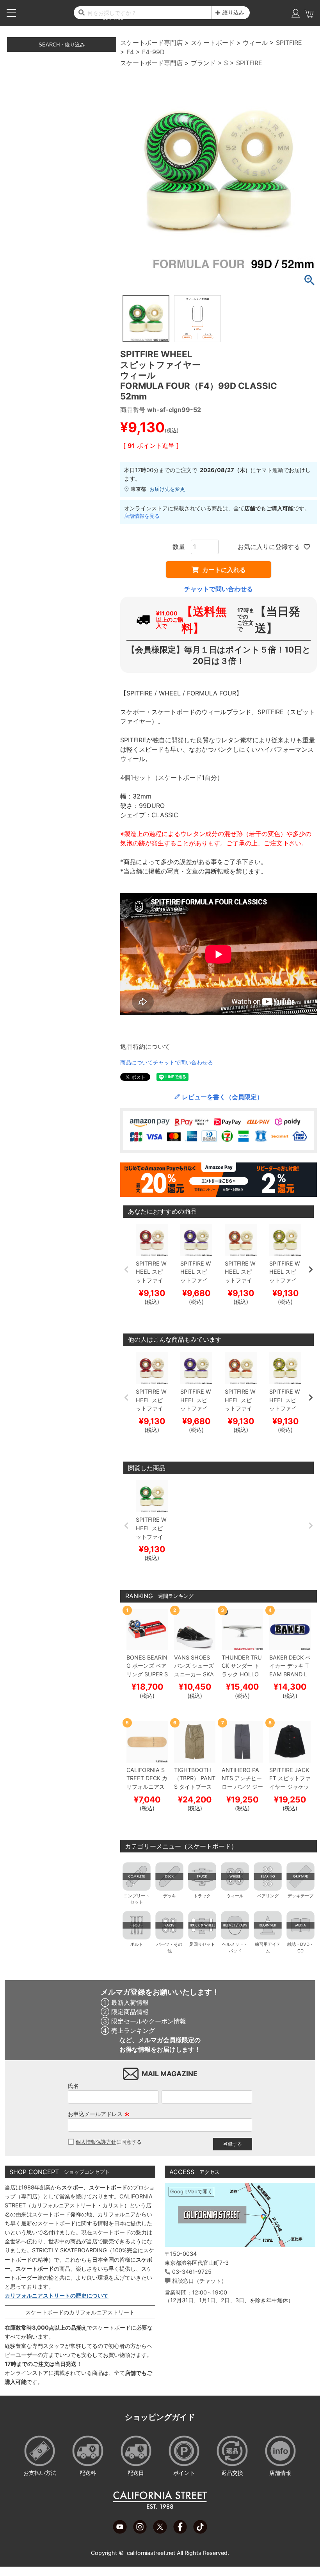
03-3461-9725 (192, 2272)
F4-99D (153, 52)
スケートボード (213, 43)
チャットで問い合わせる (219, 589)
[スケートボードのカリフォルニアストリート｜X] (160, 2531)
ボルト (137, 1944)
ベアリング (268, 1896)
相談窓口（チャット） (199, 2281)
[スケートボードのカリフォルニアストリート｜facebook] (180, 2531)
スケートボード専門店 (151, 43)
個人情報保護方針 (96, 2142)
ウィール (255, 43)
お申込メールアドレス (99, 2114)
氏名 (73, 2086)
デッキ (170, 1896)
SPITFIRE (289, 43)
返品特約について (145, 1046)
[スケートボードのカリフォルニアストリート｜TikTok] (200, 2531)
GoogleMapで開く (191, 2192)
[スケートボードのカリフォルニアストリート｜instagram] (140, 2531)
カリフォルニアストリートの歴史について (57, 2295)
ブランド (203, 63)
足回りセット (202, 1944)
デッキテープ (300, 1896)
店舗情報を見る (142, 516)
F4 (130, 52)
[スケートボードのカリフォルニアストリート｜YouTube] (120, 2531)
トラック (202, 1896)
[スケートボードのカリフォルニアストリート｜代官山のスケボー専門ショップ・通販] (160, 2507)
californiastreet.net (151, 2553)
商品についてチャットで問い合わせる (167, 1062)
